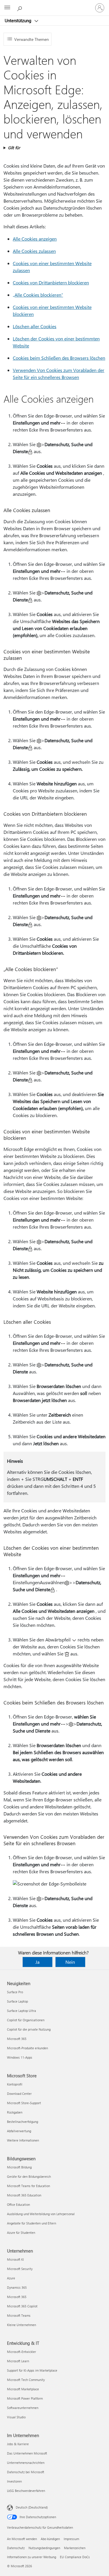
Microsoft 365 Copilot (22, 2306)
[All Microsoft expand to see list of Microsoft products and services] (7, 8)
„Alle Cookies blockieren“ (38, 295)
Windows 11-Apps (20, 2057)
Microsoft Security (20, 2269)
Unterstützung (19, 20)
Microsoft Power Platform (25, 2398)
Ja (37, 1962)
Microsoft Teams (19, 2315)
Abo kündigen (50, 2539)
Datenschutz (16, 2548)
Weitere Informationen (23, 2140)
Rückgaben (15, 2112)
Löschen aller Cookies (35, 326)
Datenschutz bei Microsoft (26, 2472)
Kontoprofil (15, 2084)
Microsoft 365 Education (24, 2195)
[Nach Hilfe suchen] (20, 8)
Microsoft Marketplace (23, 2389)
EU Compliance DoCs (75, 2557)
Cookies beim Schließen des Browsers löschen (59, 358)
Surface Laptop (17, 2001)
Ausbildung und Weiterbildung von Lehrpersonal (41, 2214)
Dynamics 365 (17, 2287)
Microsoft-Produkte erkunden (27, 2048)
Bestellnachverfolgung (23, 2122)
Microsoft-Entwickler (22, 2352)
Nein (70, 1962)
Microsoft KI (15, 2259)
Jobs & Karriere (18, 2444)
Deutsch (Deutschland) (32, 2507)
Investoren (14, 2481)
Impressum (71, 2539)
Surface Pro (15, 1992)
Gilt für (14, 148)
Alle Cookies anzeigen (35, 239)
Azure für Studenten (21, 2233)
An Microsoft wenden (22, 2539)
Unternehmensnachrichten (26, 2463)
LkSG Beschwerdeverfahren (26, 2491)
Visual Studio (16, 2417)
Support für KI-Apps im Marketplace (32, 2370)
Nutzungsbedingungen (44, 2548)
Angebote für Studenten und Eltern (32, 2223)
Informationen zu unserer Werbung (32, 2557)
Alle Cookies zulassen (34, 251)
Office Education (18, 2204)
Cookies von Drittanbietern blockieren (51, 282)
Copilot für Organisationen (26, 2020)
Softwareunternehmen (23, 2408)
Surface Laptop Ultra (22, 2011)
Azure (11, 2278)
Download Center (19, 2094)
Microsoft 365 (17, 2039)
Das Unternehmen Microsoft (27, 2453)
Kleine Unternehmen (22, 2325)
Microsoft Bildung (19, 2167)
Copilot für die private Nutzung (29, 2029)
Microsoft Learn (18, 2361)
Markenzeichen (75, 2548)
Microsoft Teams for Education (28, 2186)
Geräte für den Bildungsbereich (29, 2176)
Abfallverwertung (19, 2131)
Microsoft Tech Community (26, 2380)
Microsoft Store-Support (24, 2103)
